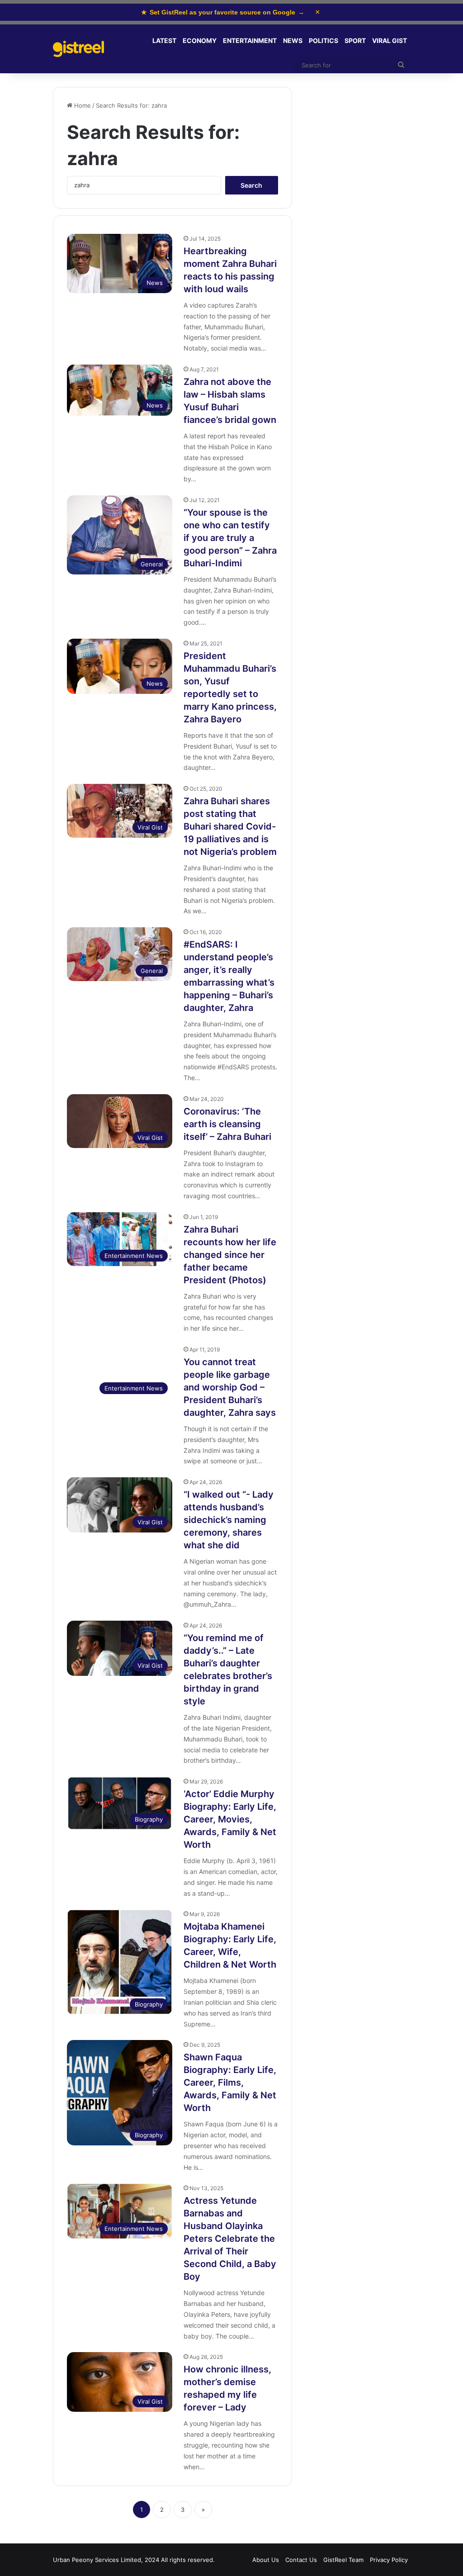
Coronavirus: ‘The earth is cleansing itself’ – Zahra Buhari (227, 1124)
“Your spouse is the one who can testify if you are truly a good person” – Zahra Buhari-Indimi (230, 538)
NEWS (293, 40)
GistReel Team (343, 2560)
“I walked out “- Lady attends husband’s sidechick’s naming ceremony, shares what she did (229, 1520)
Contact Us (301, 2560)
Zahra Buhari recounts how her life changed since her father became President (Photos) (230, 1255)
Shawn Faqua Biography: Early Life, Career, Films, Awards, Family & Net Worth (230, 2083)
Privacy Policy (389, 2560)
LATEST (164, 40)
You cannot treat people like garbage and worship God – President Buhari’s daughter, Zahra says (230, 1387)
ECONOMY (200, 40)
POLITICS (324, 40)
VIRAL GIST (390, 40)
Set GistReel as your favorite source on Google (223, 12)
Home (82, 105)
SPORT (355, 40)
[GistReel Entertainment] (78, 49)
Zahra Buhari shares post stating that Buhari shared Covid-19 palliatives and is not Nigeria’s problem (230, 826)
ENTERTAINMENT (250, 40)
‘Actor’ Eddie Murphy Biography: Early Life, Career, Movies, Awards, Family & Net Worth (230, 1819)
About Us (266, 2560)
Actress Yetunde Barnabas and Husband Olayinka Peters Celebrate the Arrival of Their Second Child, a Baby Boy (230, 2239)
